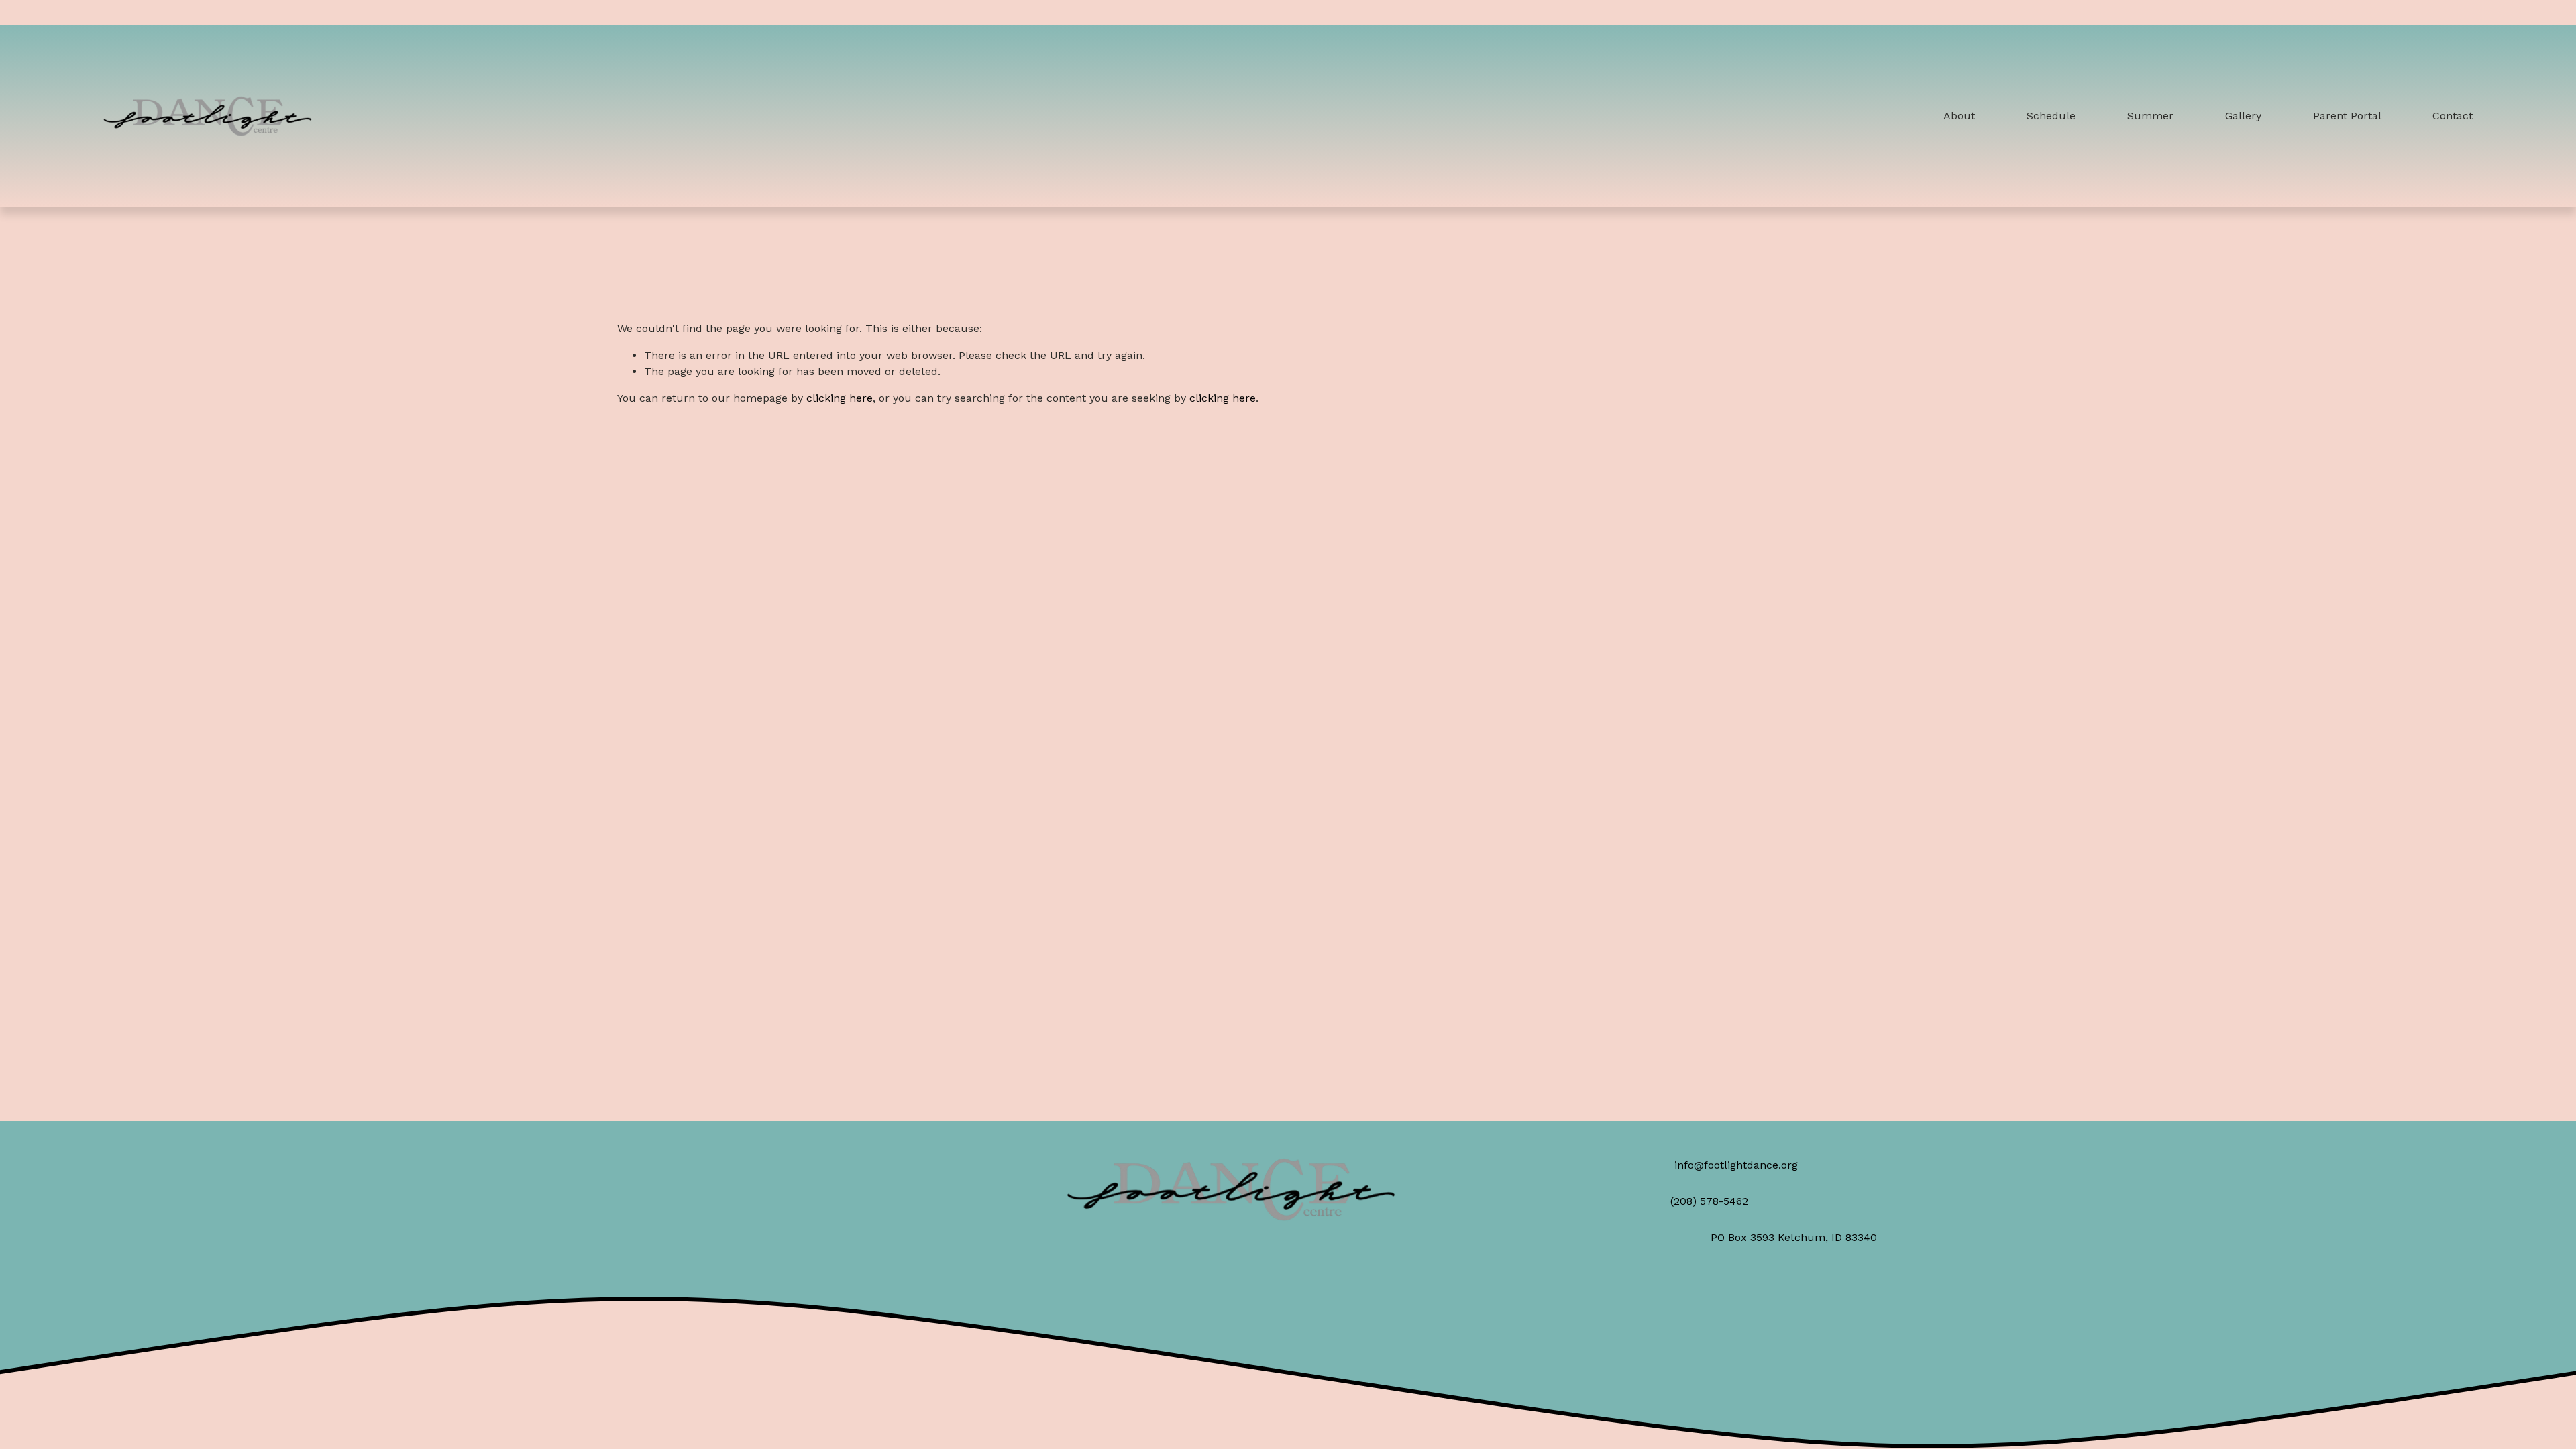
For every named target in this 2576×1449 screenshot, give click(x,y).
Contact (2453, 116)
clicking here (840, 398)
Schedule (2051, 116)
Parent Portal (2347, 116)
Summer (2150, 116)
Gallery (2243, 116)
